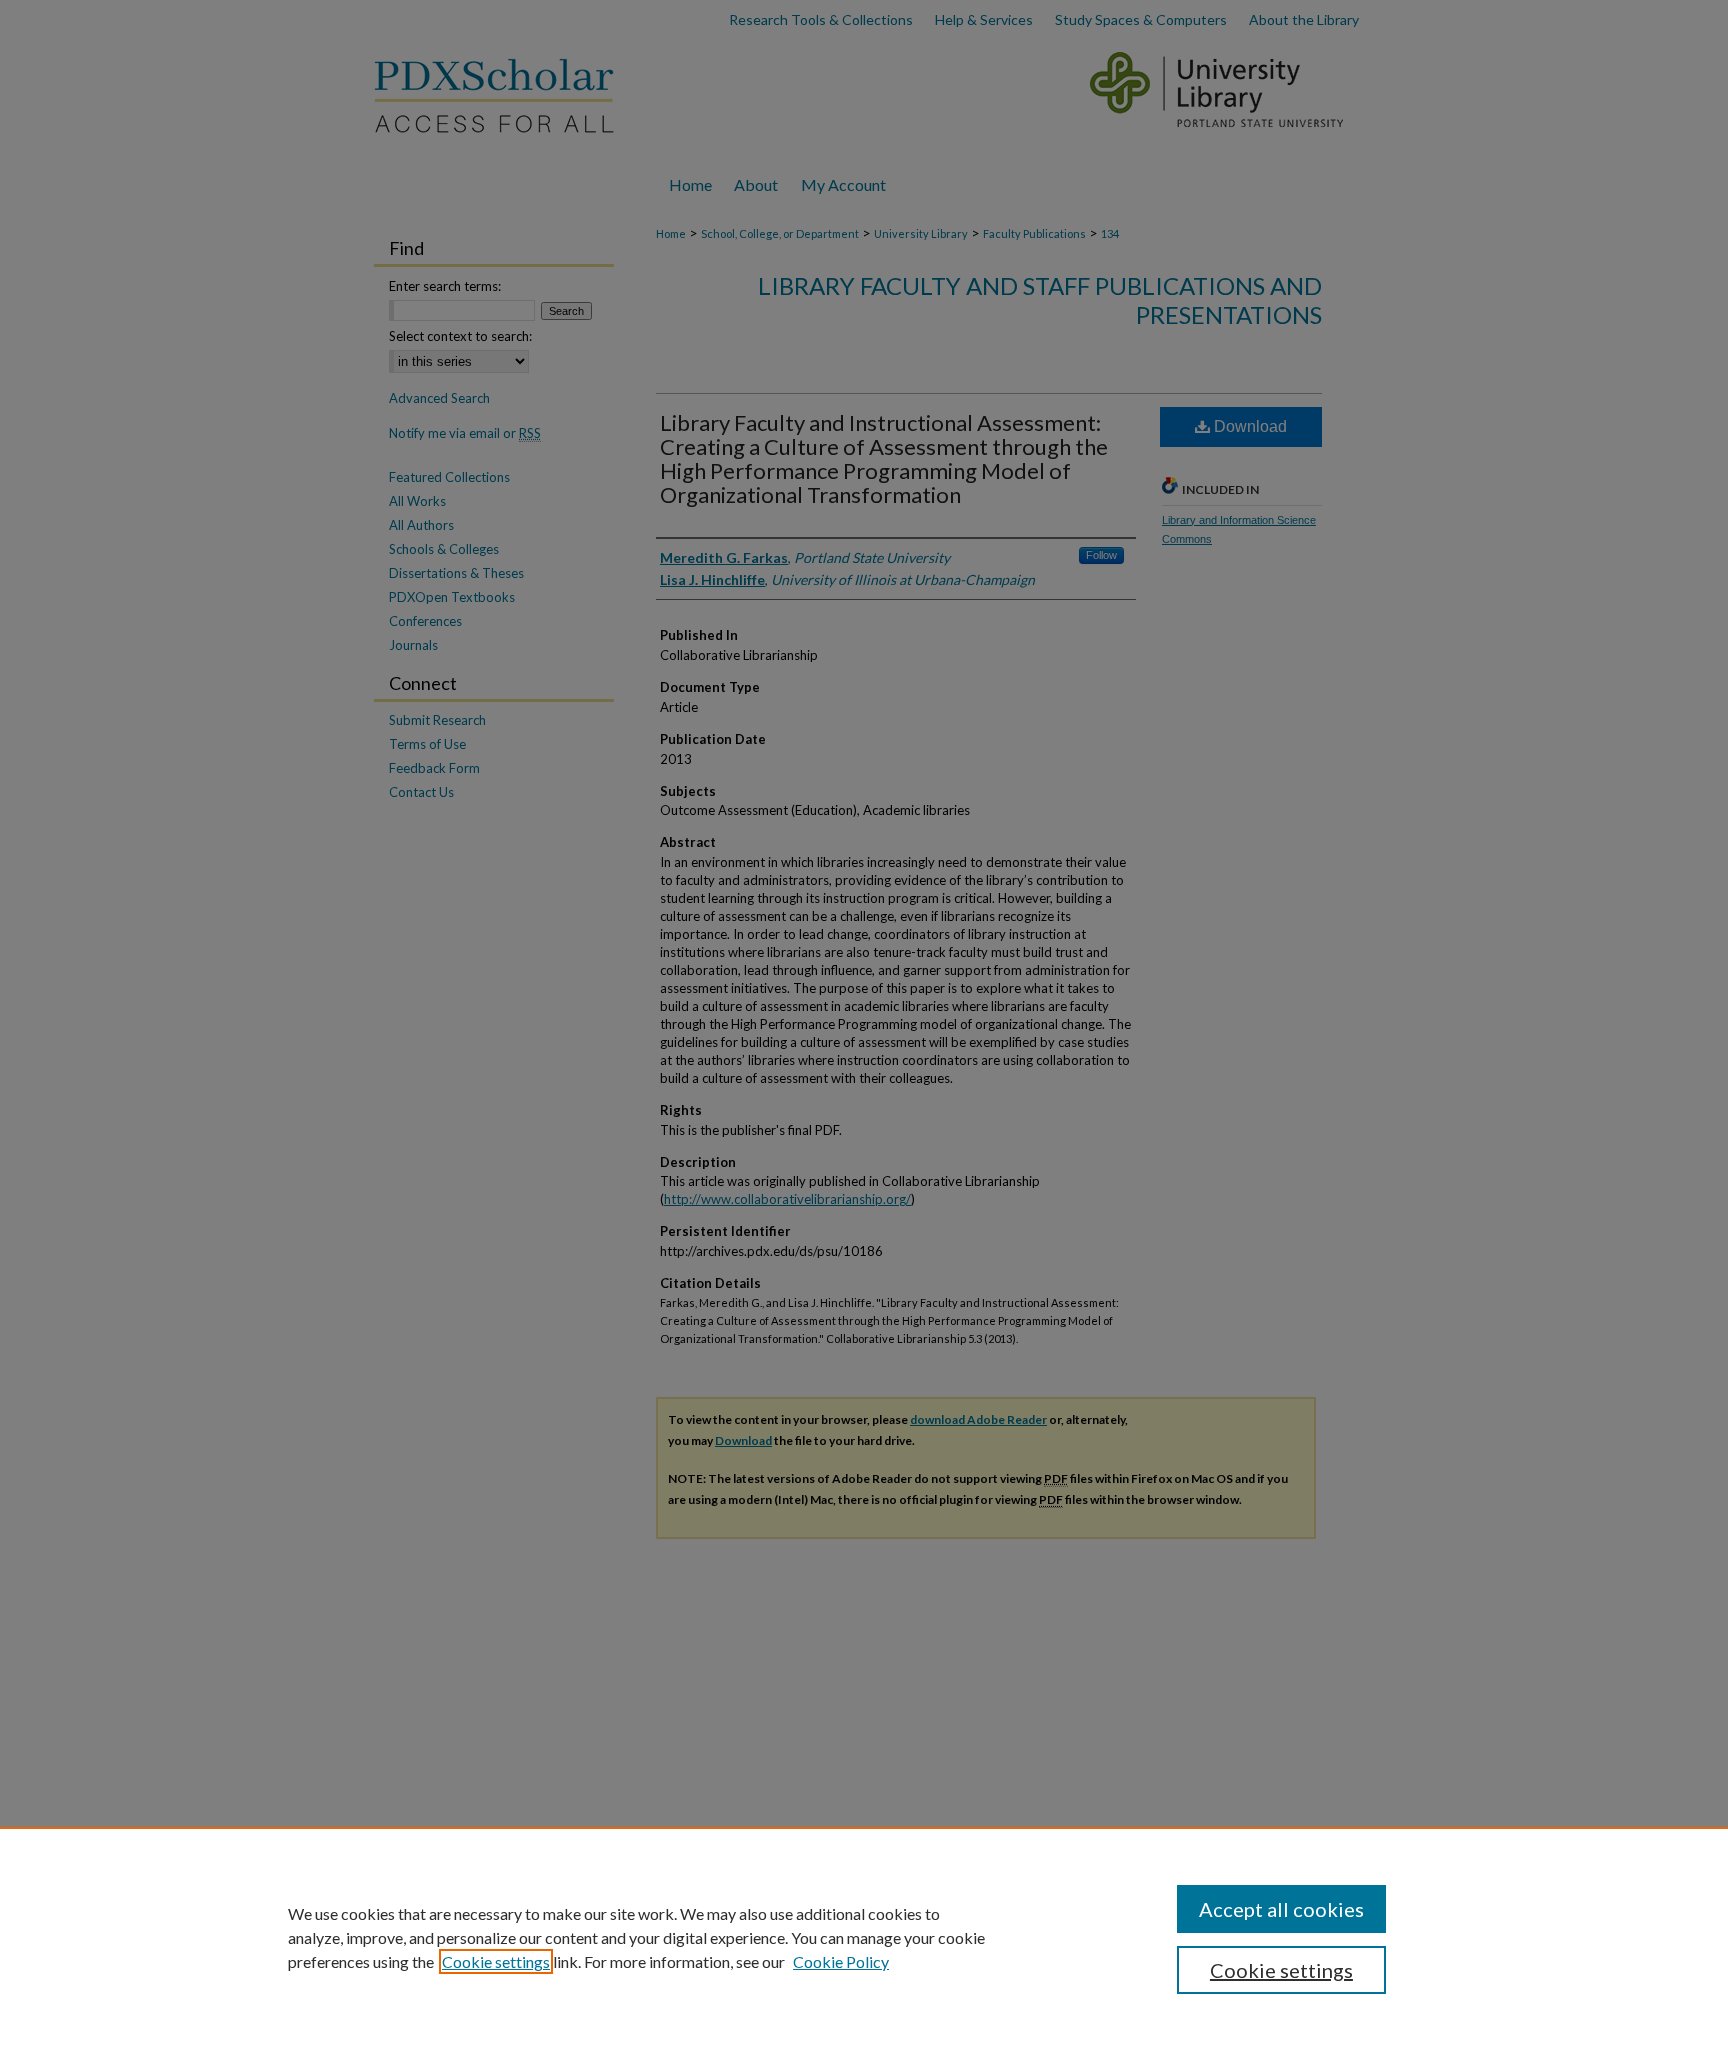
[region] (864, 1937)
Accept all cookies (1281, 1909)
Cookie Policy (841, 1961)
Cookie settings (496, 1961)
